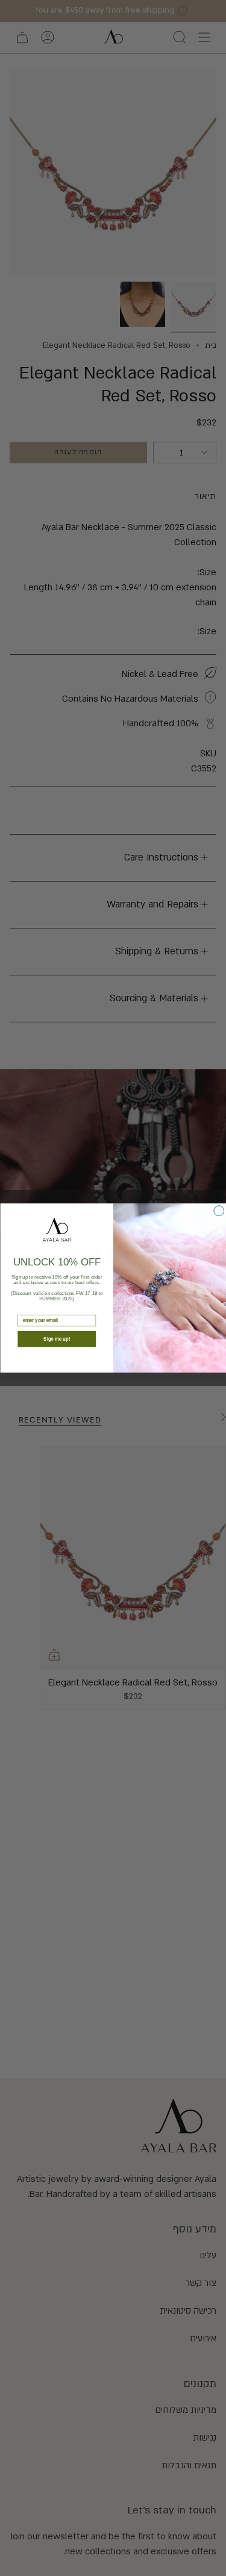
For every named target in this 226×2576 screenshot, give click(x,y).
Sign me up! (57, 1339)
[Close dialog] (218, 1211)
